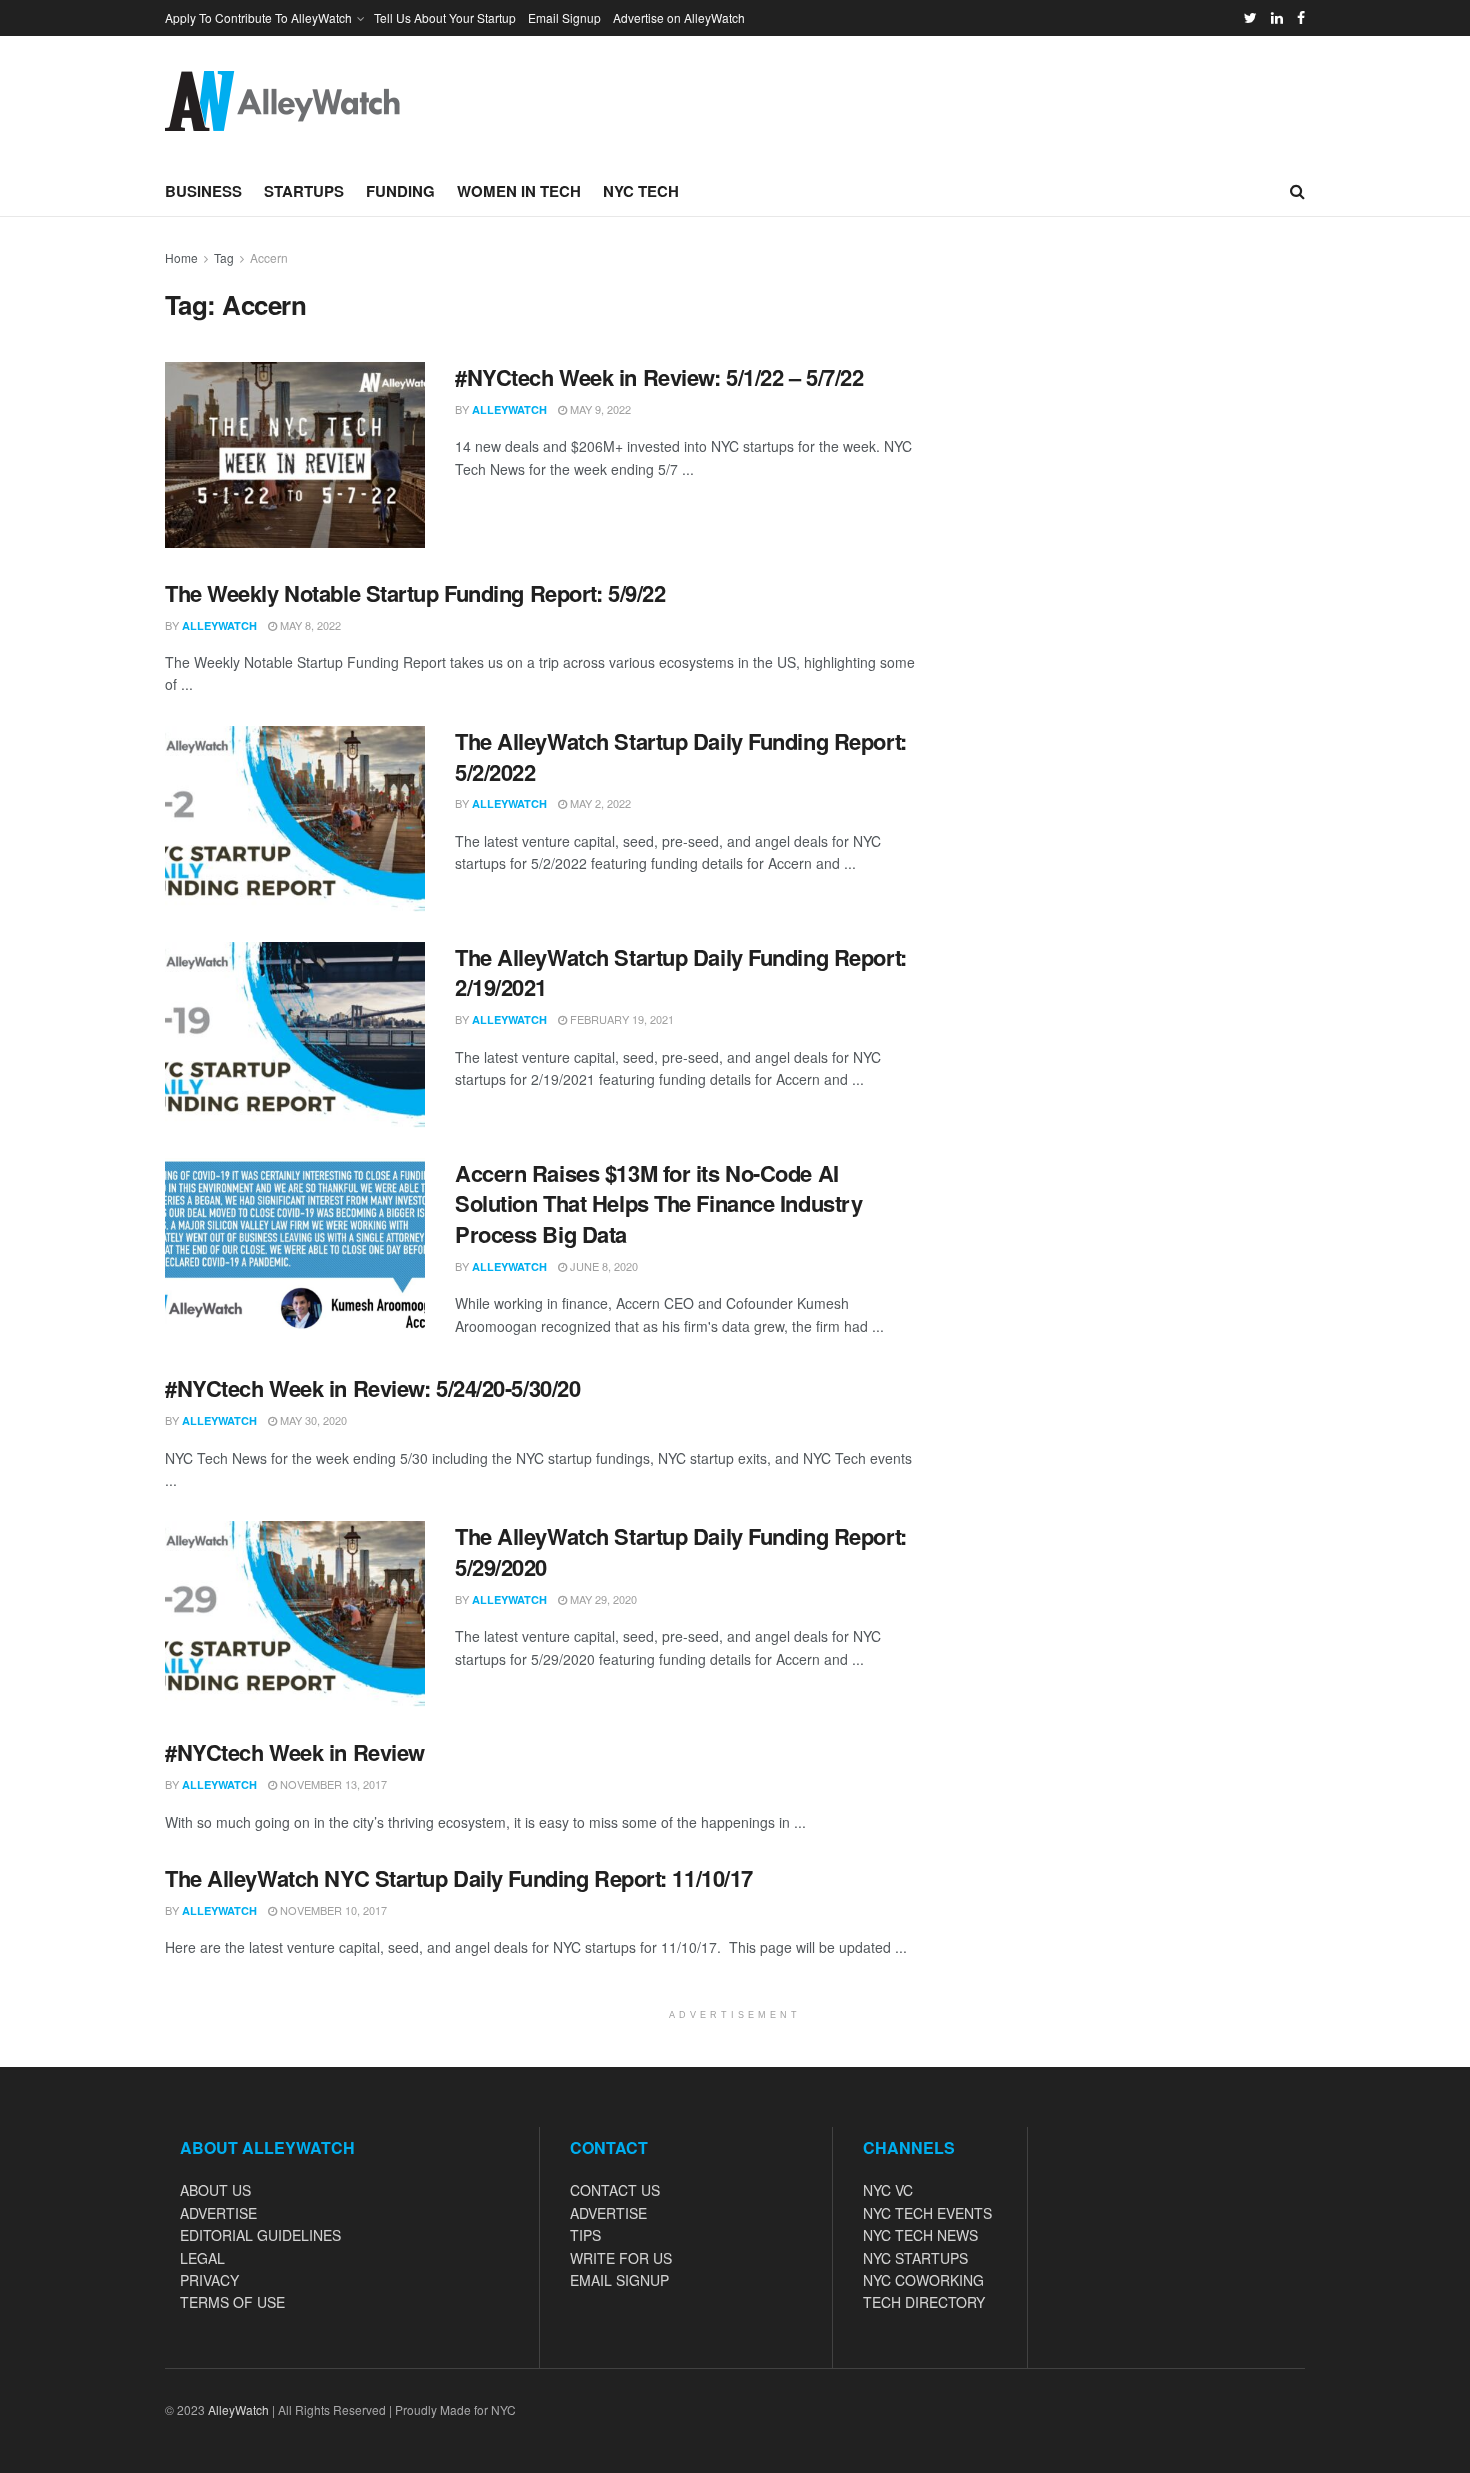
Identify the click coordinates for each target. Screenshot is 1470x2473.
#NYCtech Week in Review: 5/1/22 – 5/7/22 (659, 377)
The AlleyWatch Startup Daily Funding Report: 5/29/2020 (681, 1551)
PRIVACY (209, 2280)
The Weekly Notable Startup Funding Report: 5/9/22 (415, 593)
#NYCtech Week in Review (295, 1752)
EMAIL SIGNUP (619, 2280)
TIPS (585, 2235)
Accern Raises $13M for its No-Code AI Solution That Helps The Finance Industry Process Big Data (658, 1204)
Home (181, 257)
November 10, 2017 (332, 1910)
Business (203, 191)
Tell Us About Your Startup (445, 17)
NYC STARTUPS (915, 2258)
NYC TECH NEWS (920, 2235)
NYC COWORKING (923, 2280)
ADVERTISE (218, 2213)
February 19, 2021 (620, 1019)
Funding (400, 191)
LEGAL (202, 2258)
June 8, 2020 (602, 1266)
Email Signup (564, 17)
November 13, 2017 (332, 1784)
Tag (224, 257)
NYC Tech (641, 191)
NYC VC (888, 2190)
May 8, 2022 (309, 625)
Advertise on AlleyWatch (679, 17)
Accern (269, 257)
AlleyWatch (509, 409)
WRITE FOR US (621, 2258)
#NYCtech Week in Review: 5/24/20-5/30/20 (372, 1388)
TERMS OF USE (232, 2302)
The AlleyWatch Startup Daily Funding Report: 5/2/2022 (681, 756)
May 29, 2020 (602, 1599)
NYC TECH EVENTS (927, 2213)
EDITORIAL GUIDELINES (260, 2235)
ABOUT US (215, 2190)
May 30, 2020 (312, 1420)
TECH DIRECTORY (924, 2302)
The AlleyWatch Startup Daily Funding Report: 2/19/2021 (681, 972)
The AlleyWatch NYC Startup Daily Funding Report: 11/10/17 (459, 1878)
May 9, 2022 (599, 409)
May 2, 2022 (599, 803)
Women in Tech (519, 191)
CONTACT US (615, 2190)
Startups (304, 191)
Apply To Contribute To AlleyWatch (258, 17)
